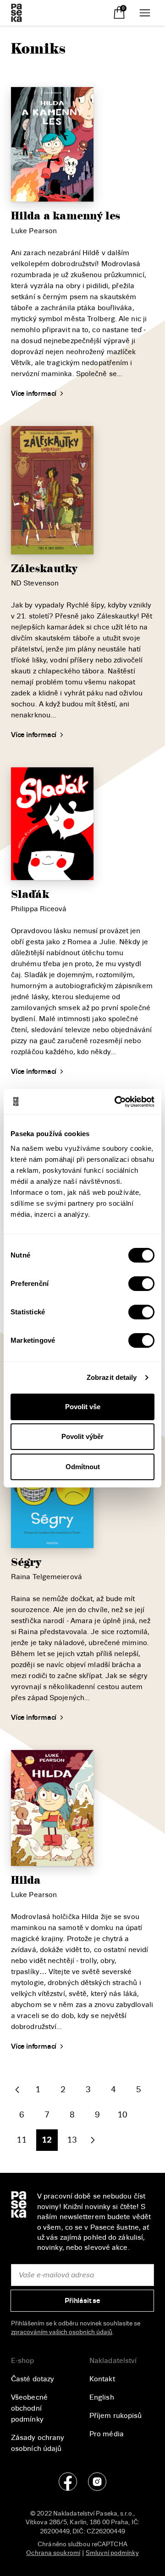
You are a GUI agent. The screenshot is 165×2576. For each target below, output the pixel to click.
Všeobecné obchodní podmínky (29, 2408)
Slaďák (30, 894)
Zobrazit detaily (112, 1377)
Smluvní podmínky (112, 2553)
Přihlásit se (82, 2301)
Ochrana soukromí (53, 2553)
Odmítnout (83, 1467)
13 (72, 2140)
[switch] (141, 1284)
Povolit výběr (82, 1436)
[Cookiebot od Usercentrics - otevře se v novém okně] (116, 1102)
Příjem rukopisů (116, 2416)
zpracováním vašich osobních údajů (62, 2332)
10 (122, 2115)
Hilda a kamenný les (66, 216)
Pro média (107, 2434)
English (102, 2397)
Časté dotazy (33, 2379)
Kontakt (102, 2379)
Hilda (26, 1880)
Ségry (26, 1562)
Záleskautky (44, 569)
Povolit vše (83, 1407)
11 (22, 2140)
